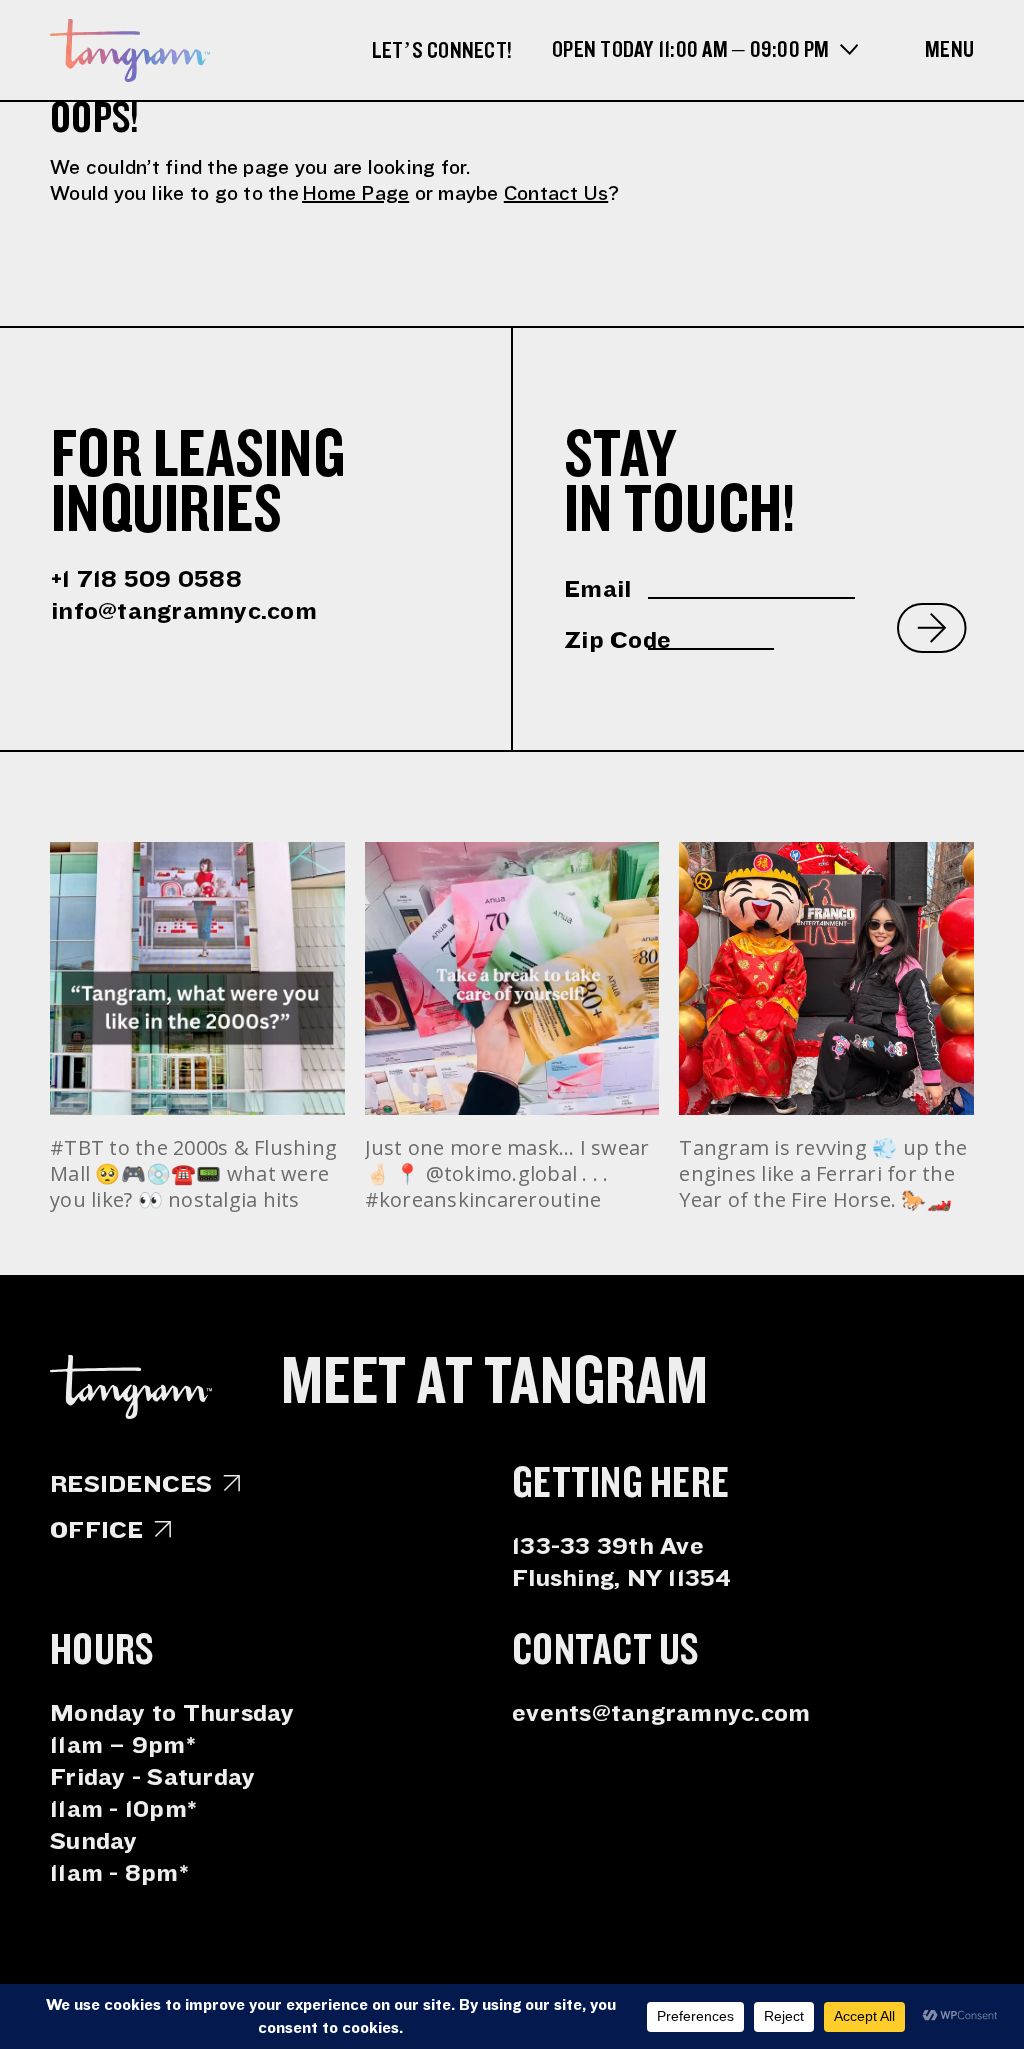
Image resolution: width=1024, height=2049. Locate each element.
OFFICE (97, 1530)
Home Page (355, 193)
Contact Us (556, 193)
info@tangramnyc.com (184, 611)
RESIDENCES (131, 1484)
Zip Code (606, 640)
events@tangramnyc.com (661, 1713)
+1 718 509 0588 (146, 579)
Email (597, 589)
